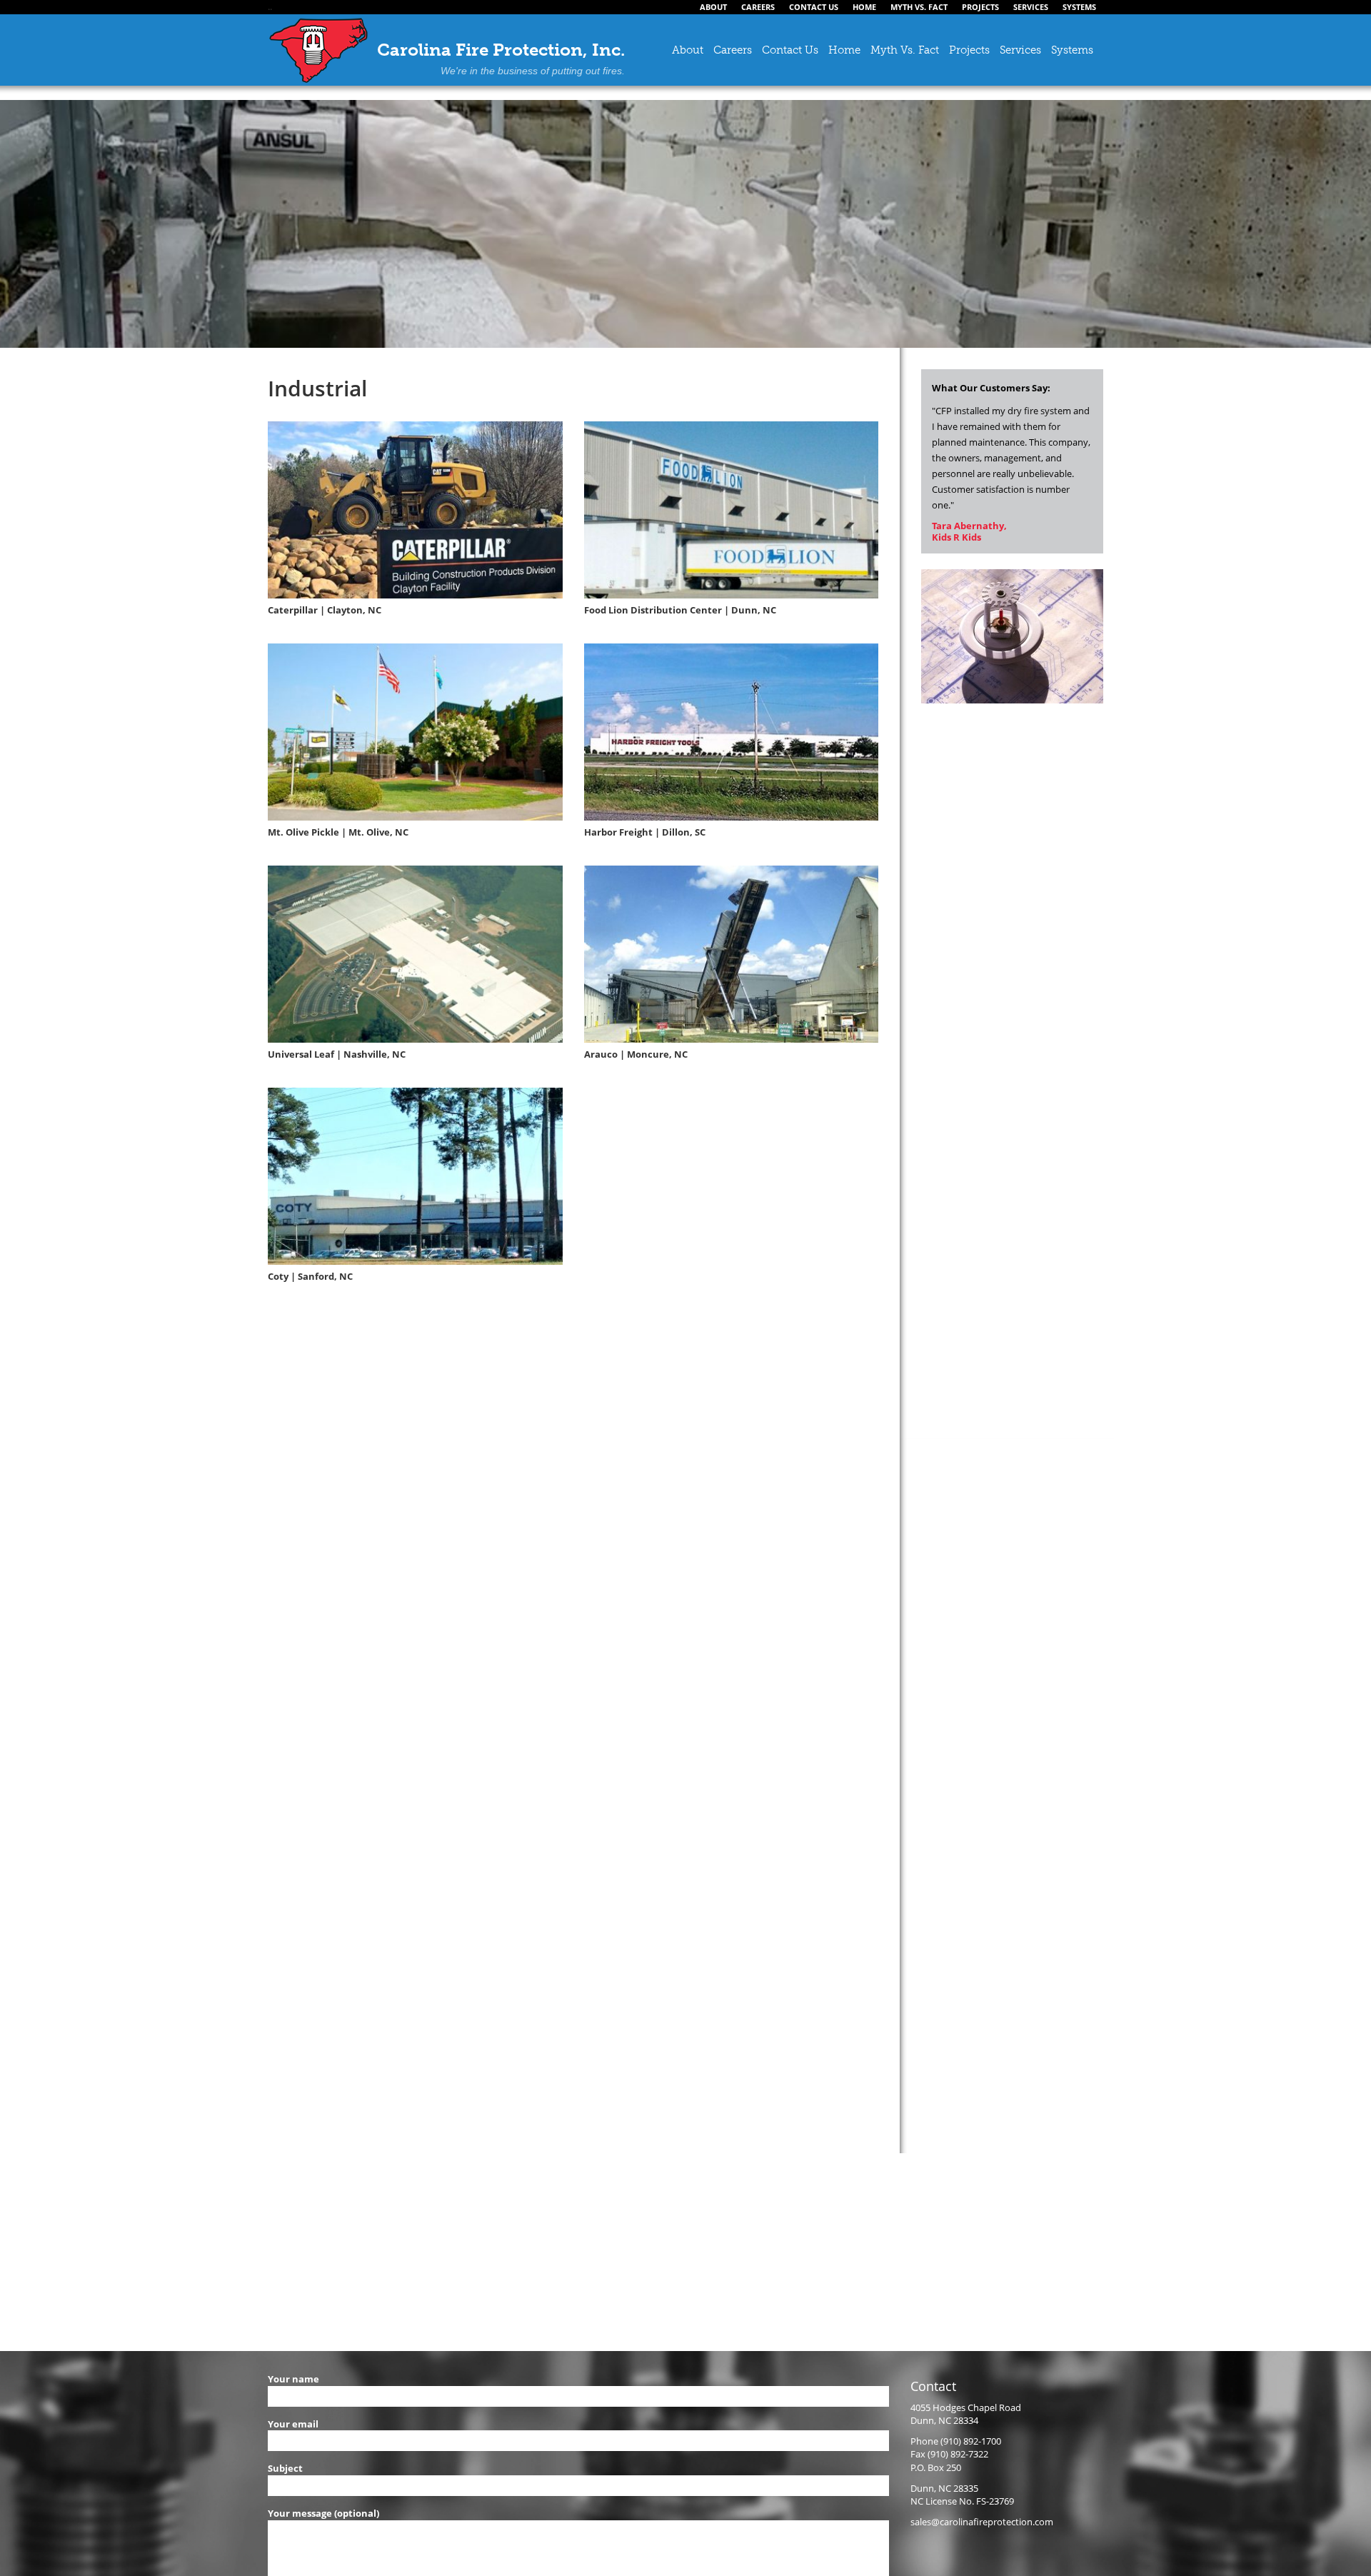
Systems (1072, 50)
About (688, 50)
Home (844, 50)
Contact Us (790, 50)
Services (1020, 50)
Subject (285, 2468)
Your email (293, 2424)
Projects (969, 50)
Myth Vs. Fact (905, 50)
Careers (733, 50)
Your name (293, 2379)
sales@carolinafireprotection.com (982, 2522)
